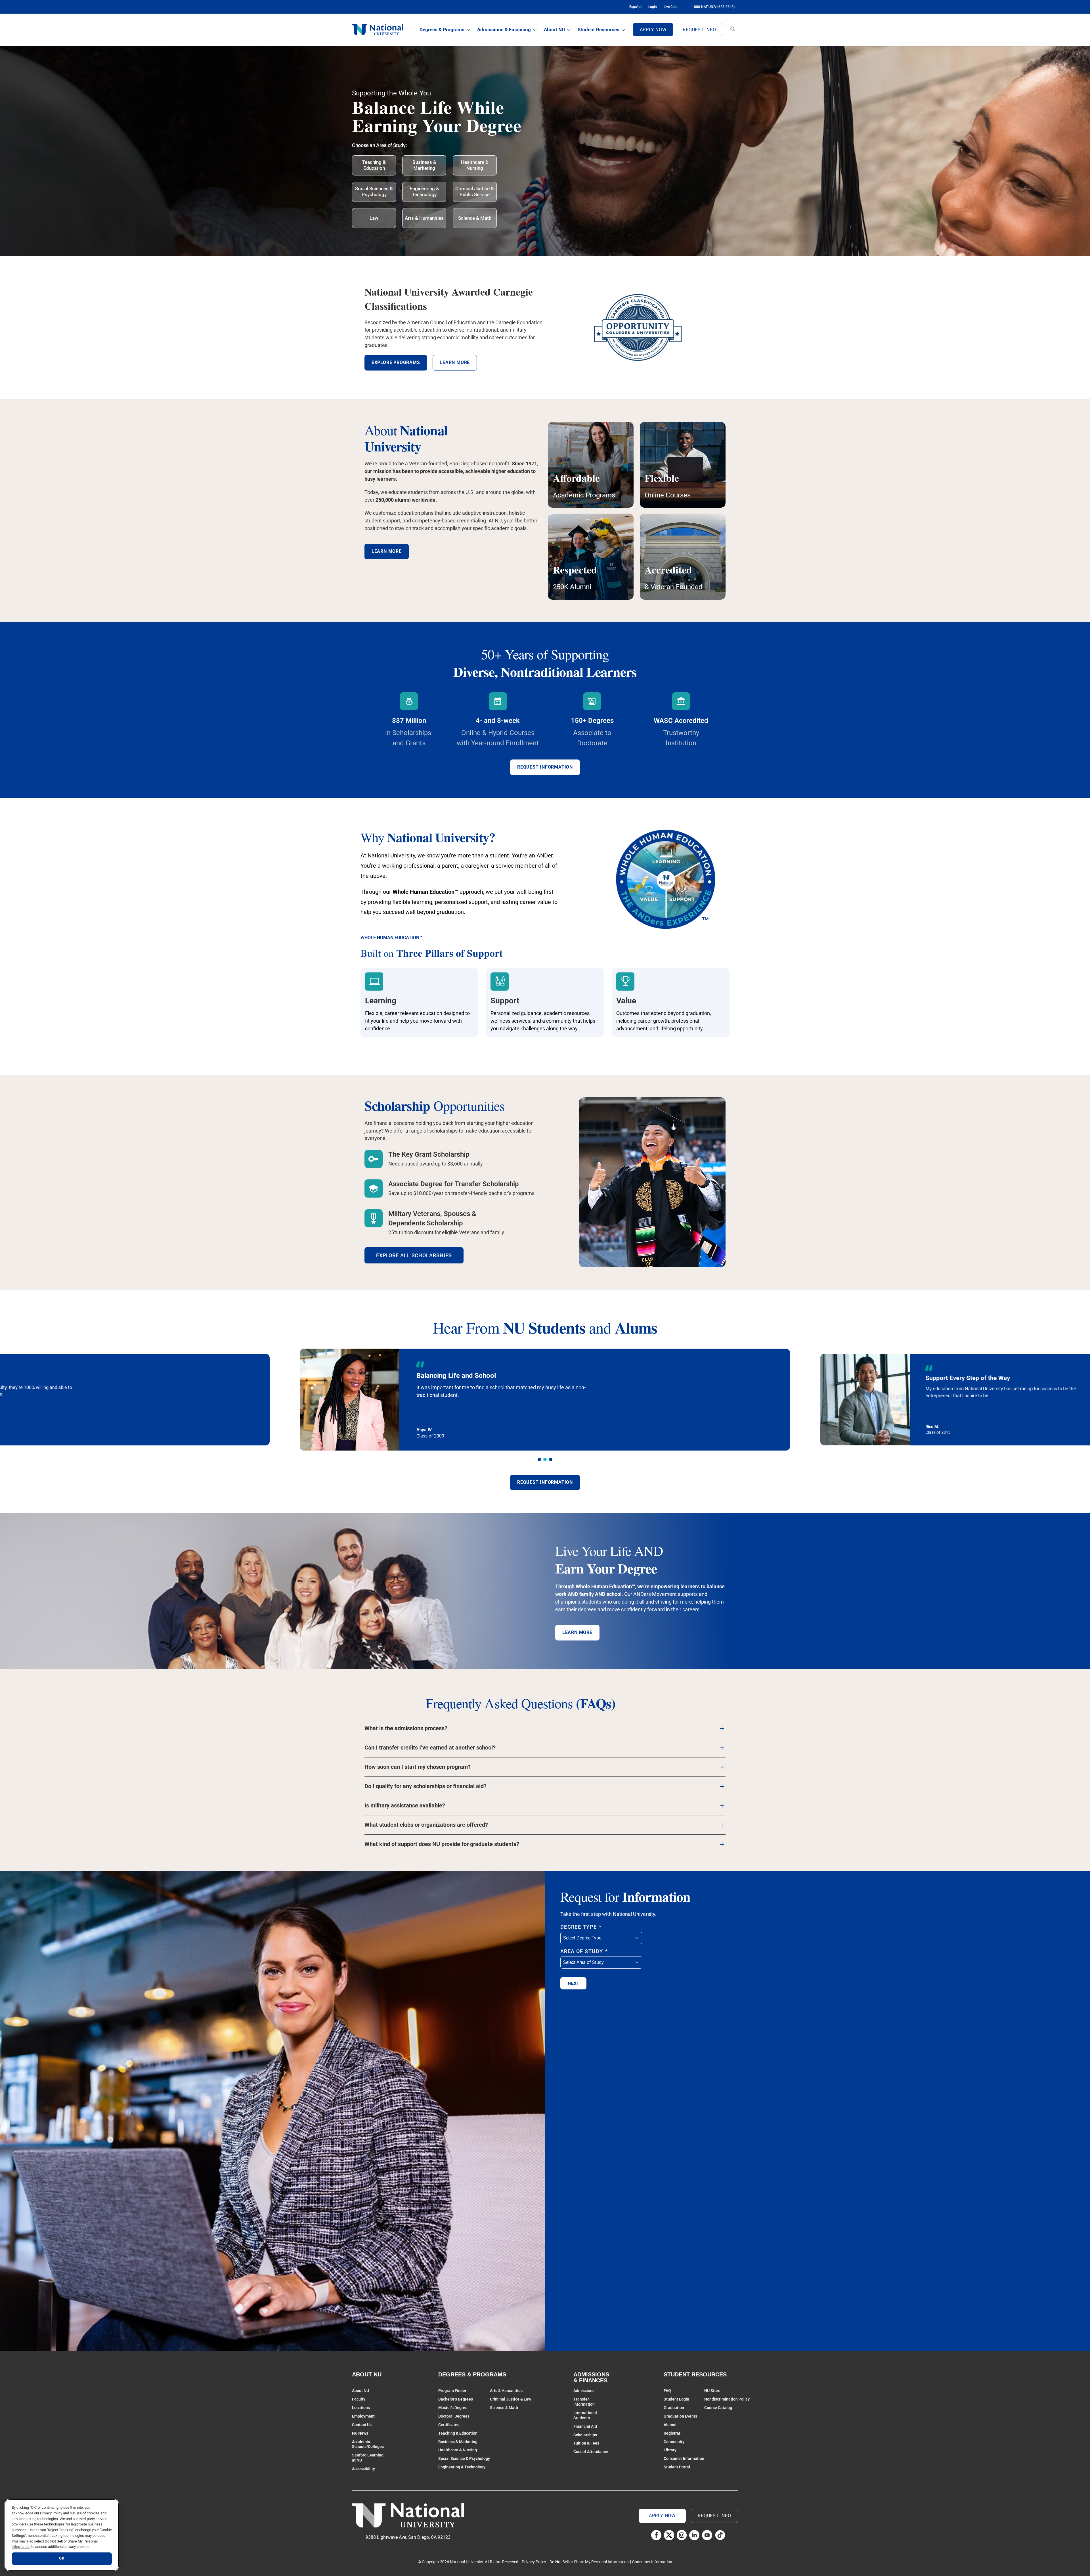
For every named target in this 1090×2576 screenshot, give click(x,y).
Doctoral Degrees (454, 2416)
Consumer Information (684, 2458)
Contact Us (362, 2425)
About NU (554, 30)
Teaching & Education (374, 165)
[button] (539, 1459)
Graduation (674, 2408)
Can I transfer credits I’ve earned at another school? (430, 1748)
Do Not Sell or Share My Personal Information (589, 2562)
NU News (360, 2433)
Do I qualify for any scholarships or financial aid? (425, 1786)
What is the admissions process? (406, 1728)
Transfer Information (584, 2402)
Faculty (359, 2399)
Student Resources (599, 30)
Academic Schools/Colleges (368, 2444)
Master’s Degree (453, 2408)
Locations (361, 2408)
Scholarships (585, 2435)
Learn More (387, 551)
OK (62, 2559)
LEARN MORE (577, 1632)
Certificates (449, 2425)
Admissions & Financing (504, 30)
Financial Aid (585, 2426)
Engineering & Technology (424, 192)
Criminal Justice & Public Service (475, 192)
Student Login (676, 2399)
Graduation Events (680, 2416)
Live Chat (671, 7)
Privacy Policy (534, 2562)
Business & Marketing (424, 165)
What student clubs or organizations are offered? (426, 1825)
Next (573, 1983)
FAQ (667, 2391)
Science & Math (475, 218)
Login (653, 7)
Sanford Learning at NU (368, 2458)
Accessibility (363, 2469)
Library (670, 2450)
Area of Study (584, 1951)
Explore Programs (396, 362)
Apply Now (653, 30)
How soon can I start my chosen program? (418, 1767)
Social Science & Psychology (464, 2458)
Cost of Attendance (591, 2452)
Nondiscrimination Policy (727, 2399)
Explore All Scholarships (414, 1255)
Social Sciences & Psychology (374, 192)
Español (635, 7)
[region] (62, 2535)
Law (374, 218)
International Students (585, 2415)
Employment (363, 2416)
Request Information (545, 767)
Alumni (670, 2425)
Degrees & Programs (442, 30)
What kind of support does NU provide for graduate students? (442, 1844)
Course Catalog (718, 2408)
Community (674, 2442)
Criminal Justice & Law (511, 2399)
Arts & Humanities (424, 218)
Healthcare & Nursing (475, 165)
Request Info (699, 30)
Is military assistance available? (405, 1806)
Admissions (584, 2391)
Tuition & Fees (586, 2443)
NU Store (712, 2391)
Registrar (672, 2433)
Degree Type (581, 1927)
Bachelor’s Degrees (456, 2399)
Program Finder (452, 2391)
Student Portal (677, 2467)
